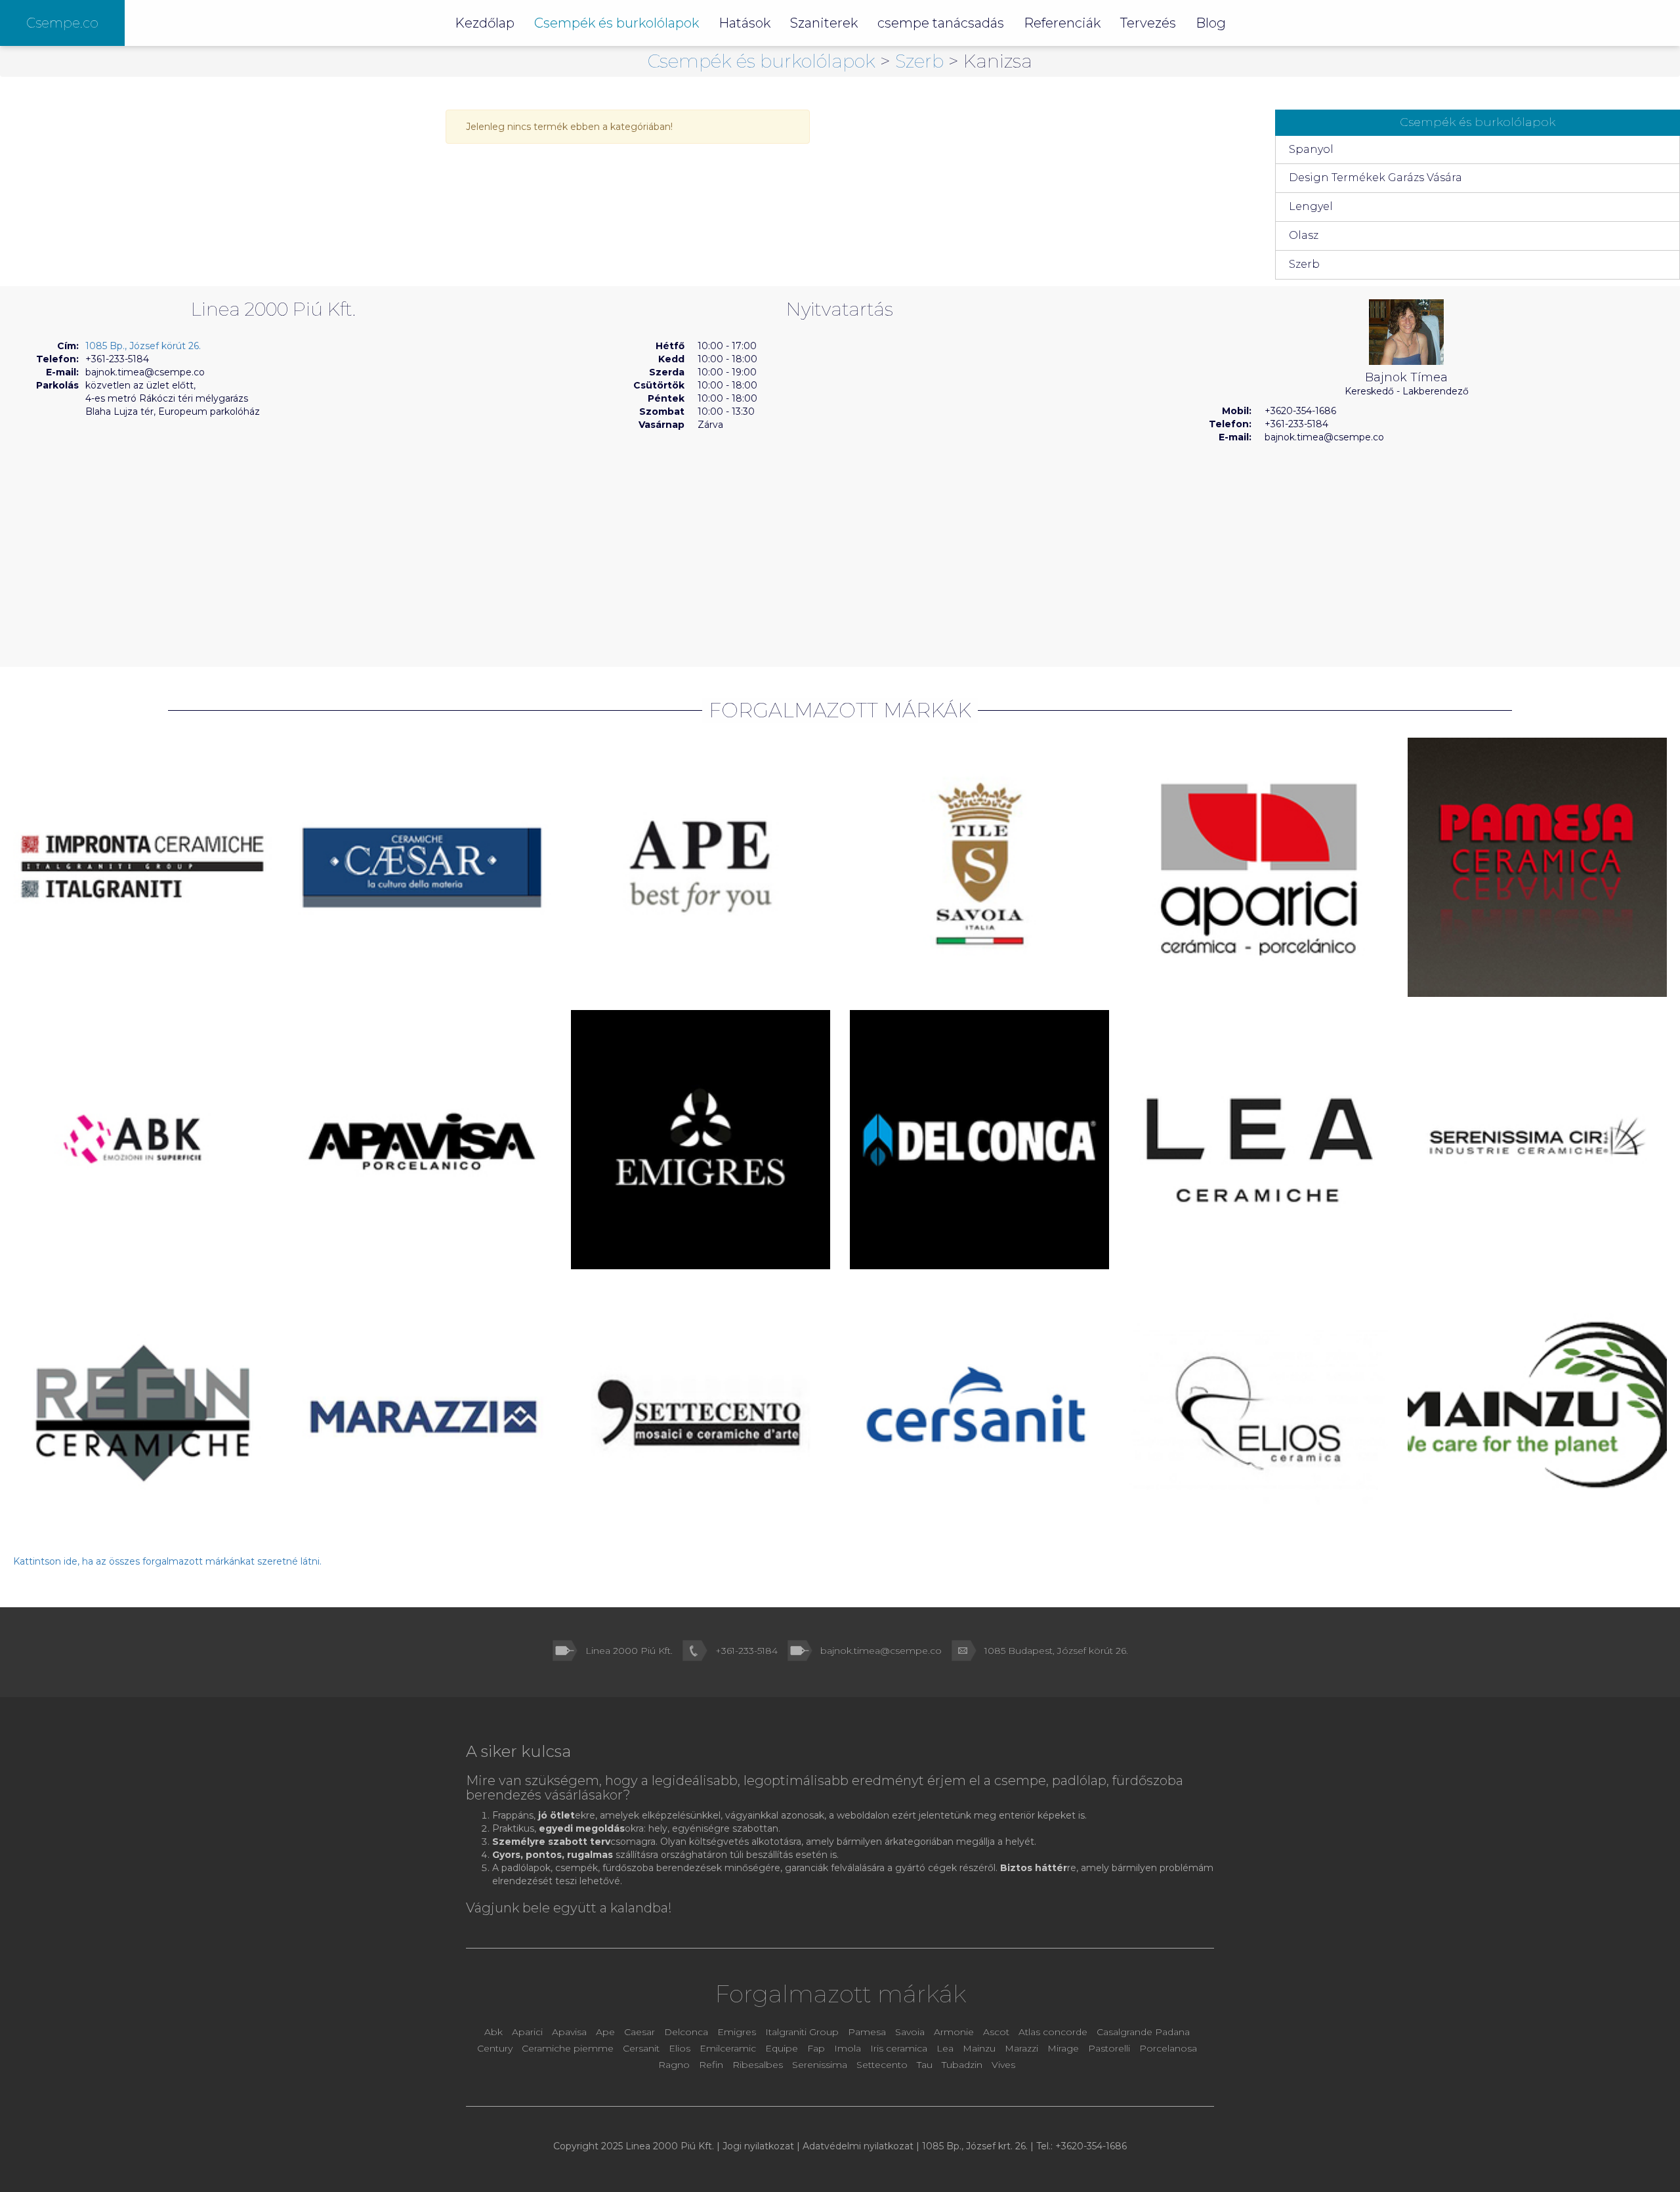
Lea (945, 2048)
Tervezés (1148, 23)
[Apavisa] (422, 1140)
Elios (681, 2048)
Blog (1211, 23)
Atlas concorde (1053, 2032)
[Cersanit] (979, 1412)
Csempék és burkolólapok (764, 61)
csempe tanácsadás (941, 23)
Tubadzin (962, 2065)
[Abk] (143, 1140)
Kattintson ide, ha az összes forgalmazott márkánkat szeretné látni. (167, 1561)
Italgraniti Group (802, 2032)
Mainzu (979, 2048)
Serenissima (821, 2065)
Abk (493, 2032)
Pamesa (867, 2032)
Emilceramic (729, 2048)
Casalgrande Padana (1143, 2032)
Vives (1003, 2065)
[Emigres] (701, 1140)
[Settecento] (701, 1412)
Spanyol (1311, 149)
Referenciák (1062, 23)
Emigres (737, 2032)
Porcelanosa (1168, 2048)
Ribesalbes (758, 2065)
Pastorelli (1110, 2048)
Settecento (883, 2065)
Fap (817, 2048)
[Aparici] (1258, 867)
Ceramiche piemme (568, 2048)
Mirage (1064, 2048)
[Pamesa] (1537, 867)
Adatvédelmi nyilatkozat (858, 2146)
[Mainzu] (1537, 1405)
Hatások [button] (745, 23)
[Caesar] (422, 867)
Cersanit (641, 2048)
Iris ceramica (899, 2048)
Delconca (686, 2032)
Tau (925, 2065)
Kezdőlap (485, 23)
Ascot (997, 2032)
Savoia (910, 2032)
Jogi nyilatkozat (758, 2146)
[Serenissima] (1537, 1140)
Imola (848, 2048)
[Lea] (1258, 1140)
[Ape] (701, 867)
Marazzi (1023, 2048)
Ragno (675, 2065)
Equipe (782, 2048)
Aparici (527, 2032)
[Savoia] (979, 867)
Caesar (641, 2032)
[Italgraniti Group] (143, 867)
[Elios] (1258, 1412)
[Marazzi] (422, 1412)
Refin (712, 2065)
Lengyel (1311, 206)
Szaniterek (824, 23)
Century (496, 2048)
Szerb (922, 61)
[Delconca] (979, 1140)
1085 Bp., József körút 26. (143, 346)
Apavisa (569, 2032)
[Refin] (143, 1412)
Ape (605, 2032)
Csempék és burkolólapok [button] (617, 23)
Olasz (1304, 235)
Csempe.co (62, 23)
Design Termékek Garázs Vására (1375, 178)
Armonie (955, 2032)
